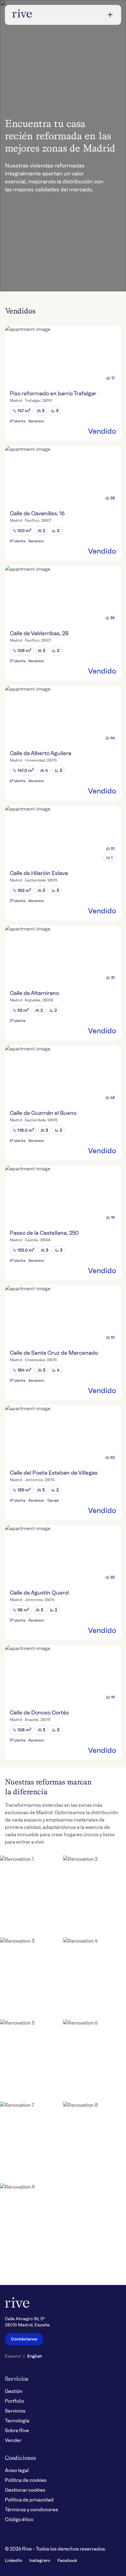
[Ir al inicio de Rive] (22, 15)
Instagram (40, 2561)
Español (13, 2356)
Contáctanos (24, 2339)
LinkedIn (13, 2561)
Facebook (67, 2561)
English (35, 2356)
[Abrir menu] (110, 15)
